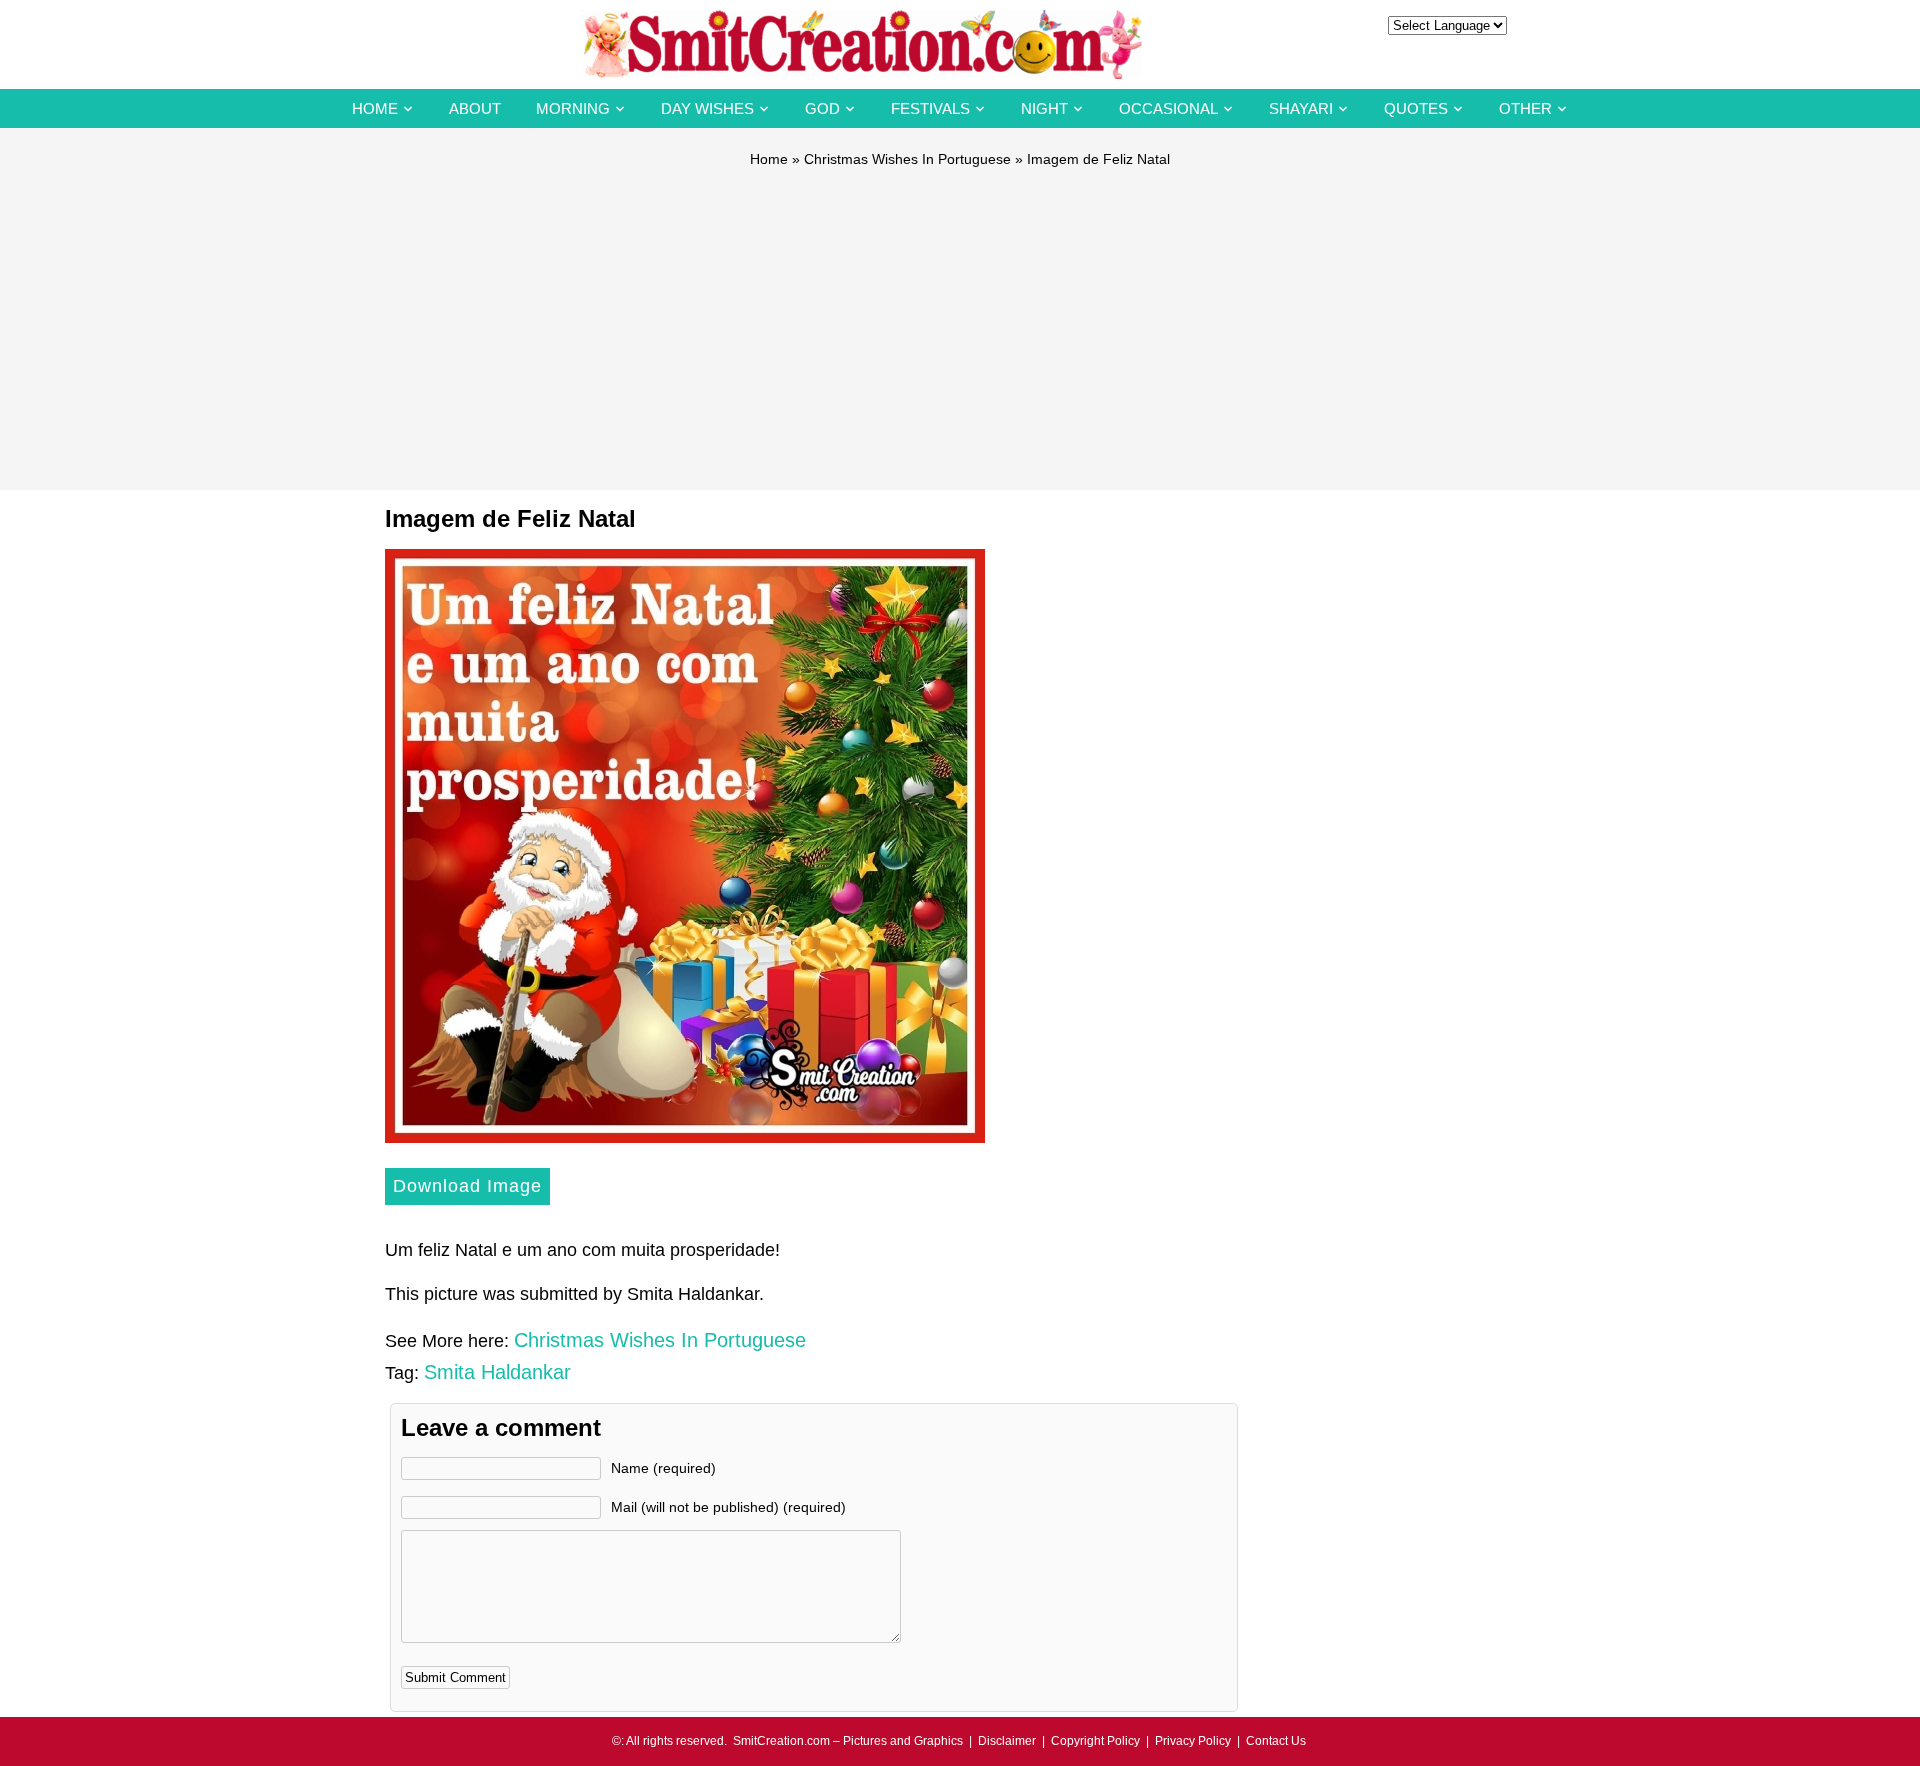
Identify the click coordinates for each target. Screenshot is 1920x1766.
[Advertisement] (960, 320)
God (822, 108)
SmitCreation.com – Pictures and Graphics (848, 1741)
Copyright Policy (1095, 1741)
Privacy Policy (1193, 1741)
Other (1525, 108)
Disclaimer (1007, 1741)
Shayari (1301, 108)
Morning (573, 108)
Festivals (930, 108)
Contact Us (1276, 1741)
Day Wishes (707, 108)
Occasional (1168, 108)
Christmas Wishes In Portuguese (907, 159)
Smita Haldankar (497, 1372)
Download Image (467, 1186)
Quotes (1416, 108)
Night (1044, 108)
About (475, 108)
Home (375, 108)
